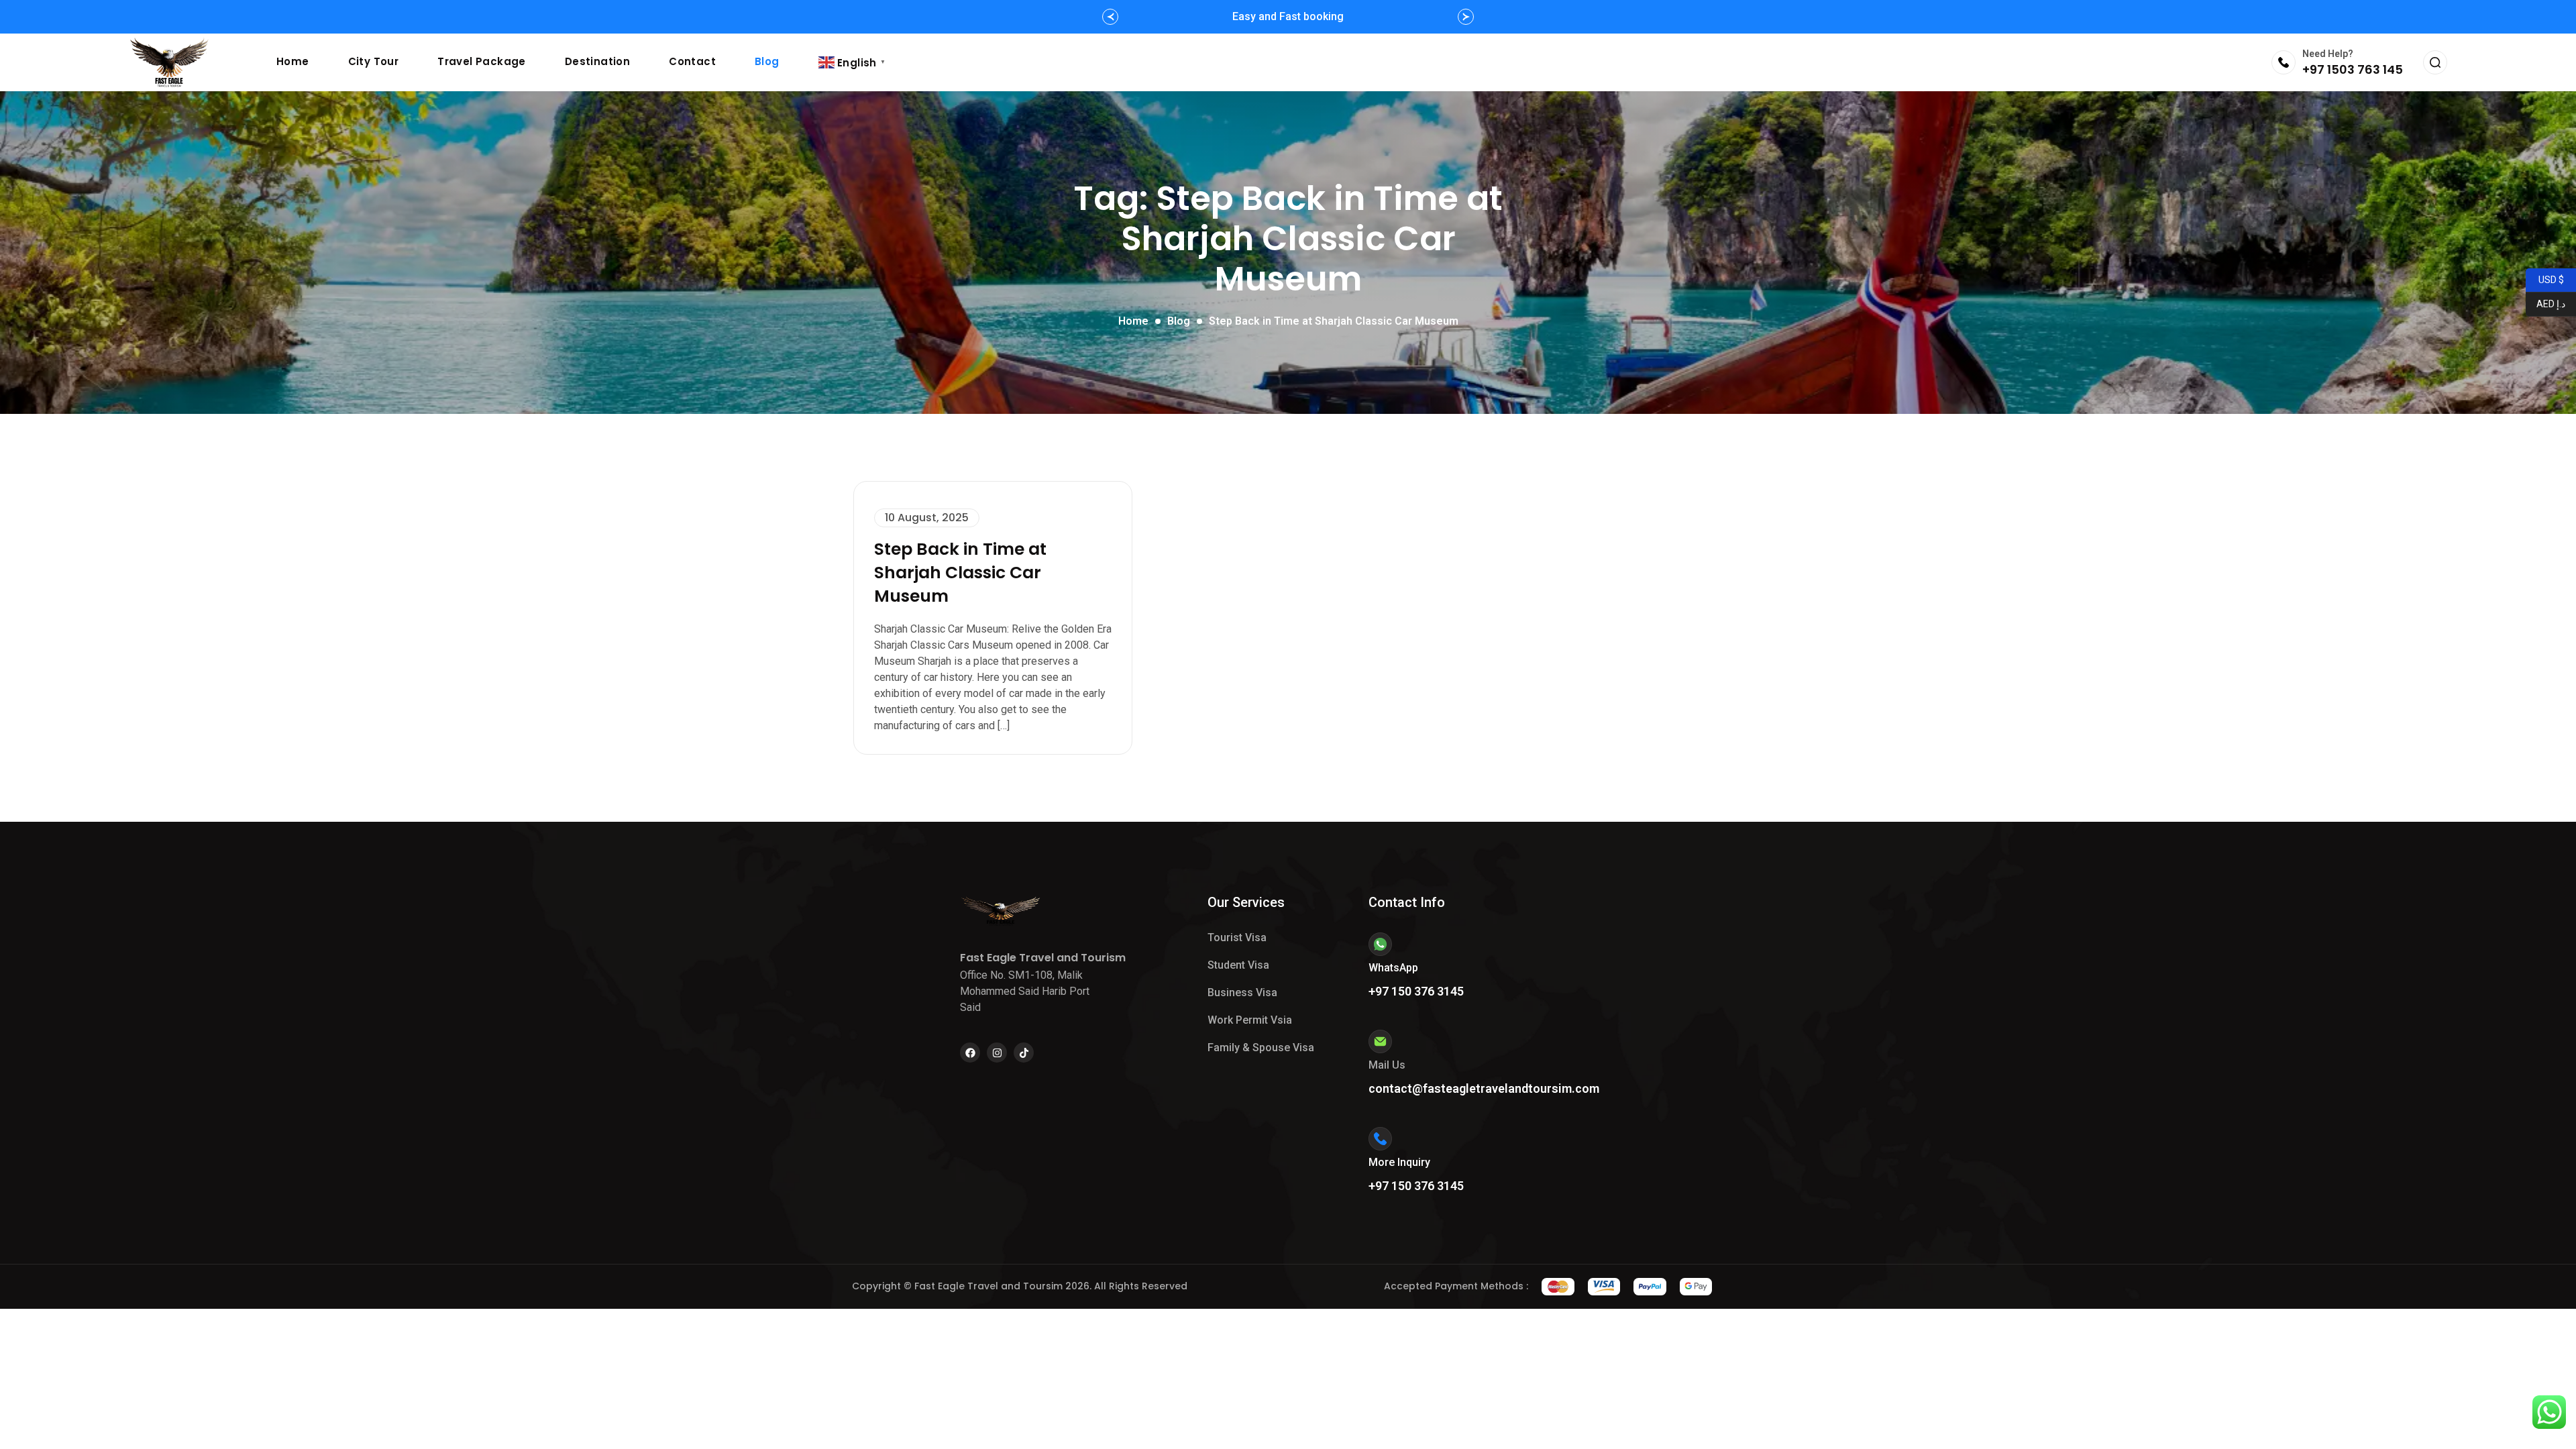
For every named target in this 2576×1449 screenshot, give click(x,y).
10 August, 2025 (927, 518)
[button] (1110, 17)
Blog (767, 61)
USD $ (2551, 279)
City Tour (374, 61)
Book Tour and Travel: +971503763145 (1288, 16)
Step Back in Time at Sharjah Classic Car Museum (960, 573)
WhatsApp (1393, 968)
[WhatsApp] (1380, 944)
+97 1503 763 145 (2353, 69)
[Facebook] (970, 1053)
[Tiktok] (1024, 1053)
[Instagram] (997, 1053)
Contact (692, 61)
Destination (597, 61)
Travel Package (482, 61)
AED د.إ (2545, 303)
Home (293, 61)
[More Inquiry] (1380, 1139)
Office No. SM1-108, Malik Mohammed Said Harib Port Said (1025, 991)
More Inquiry (1399, 1162)
